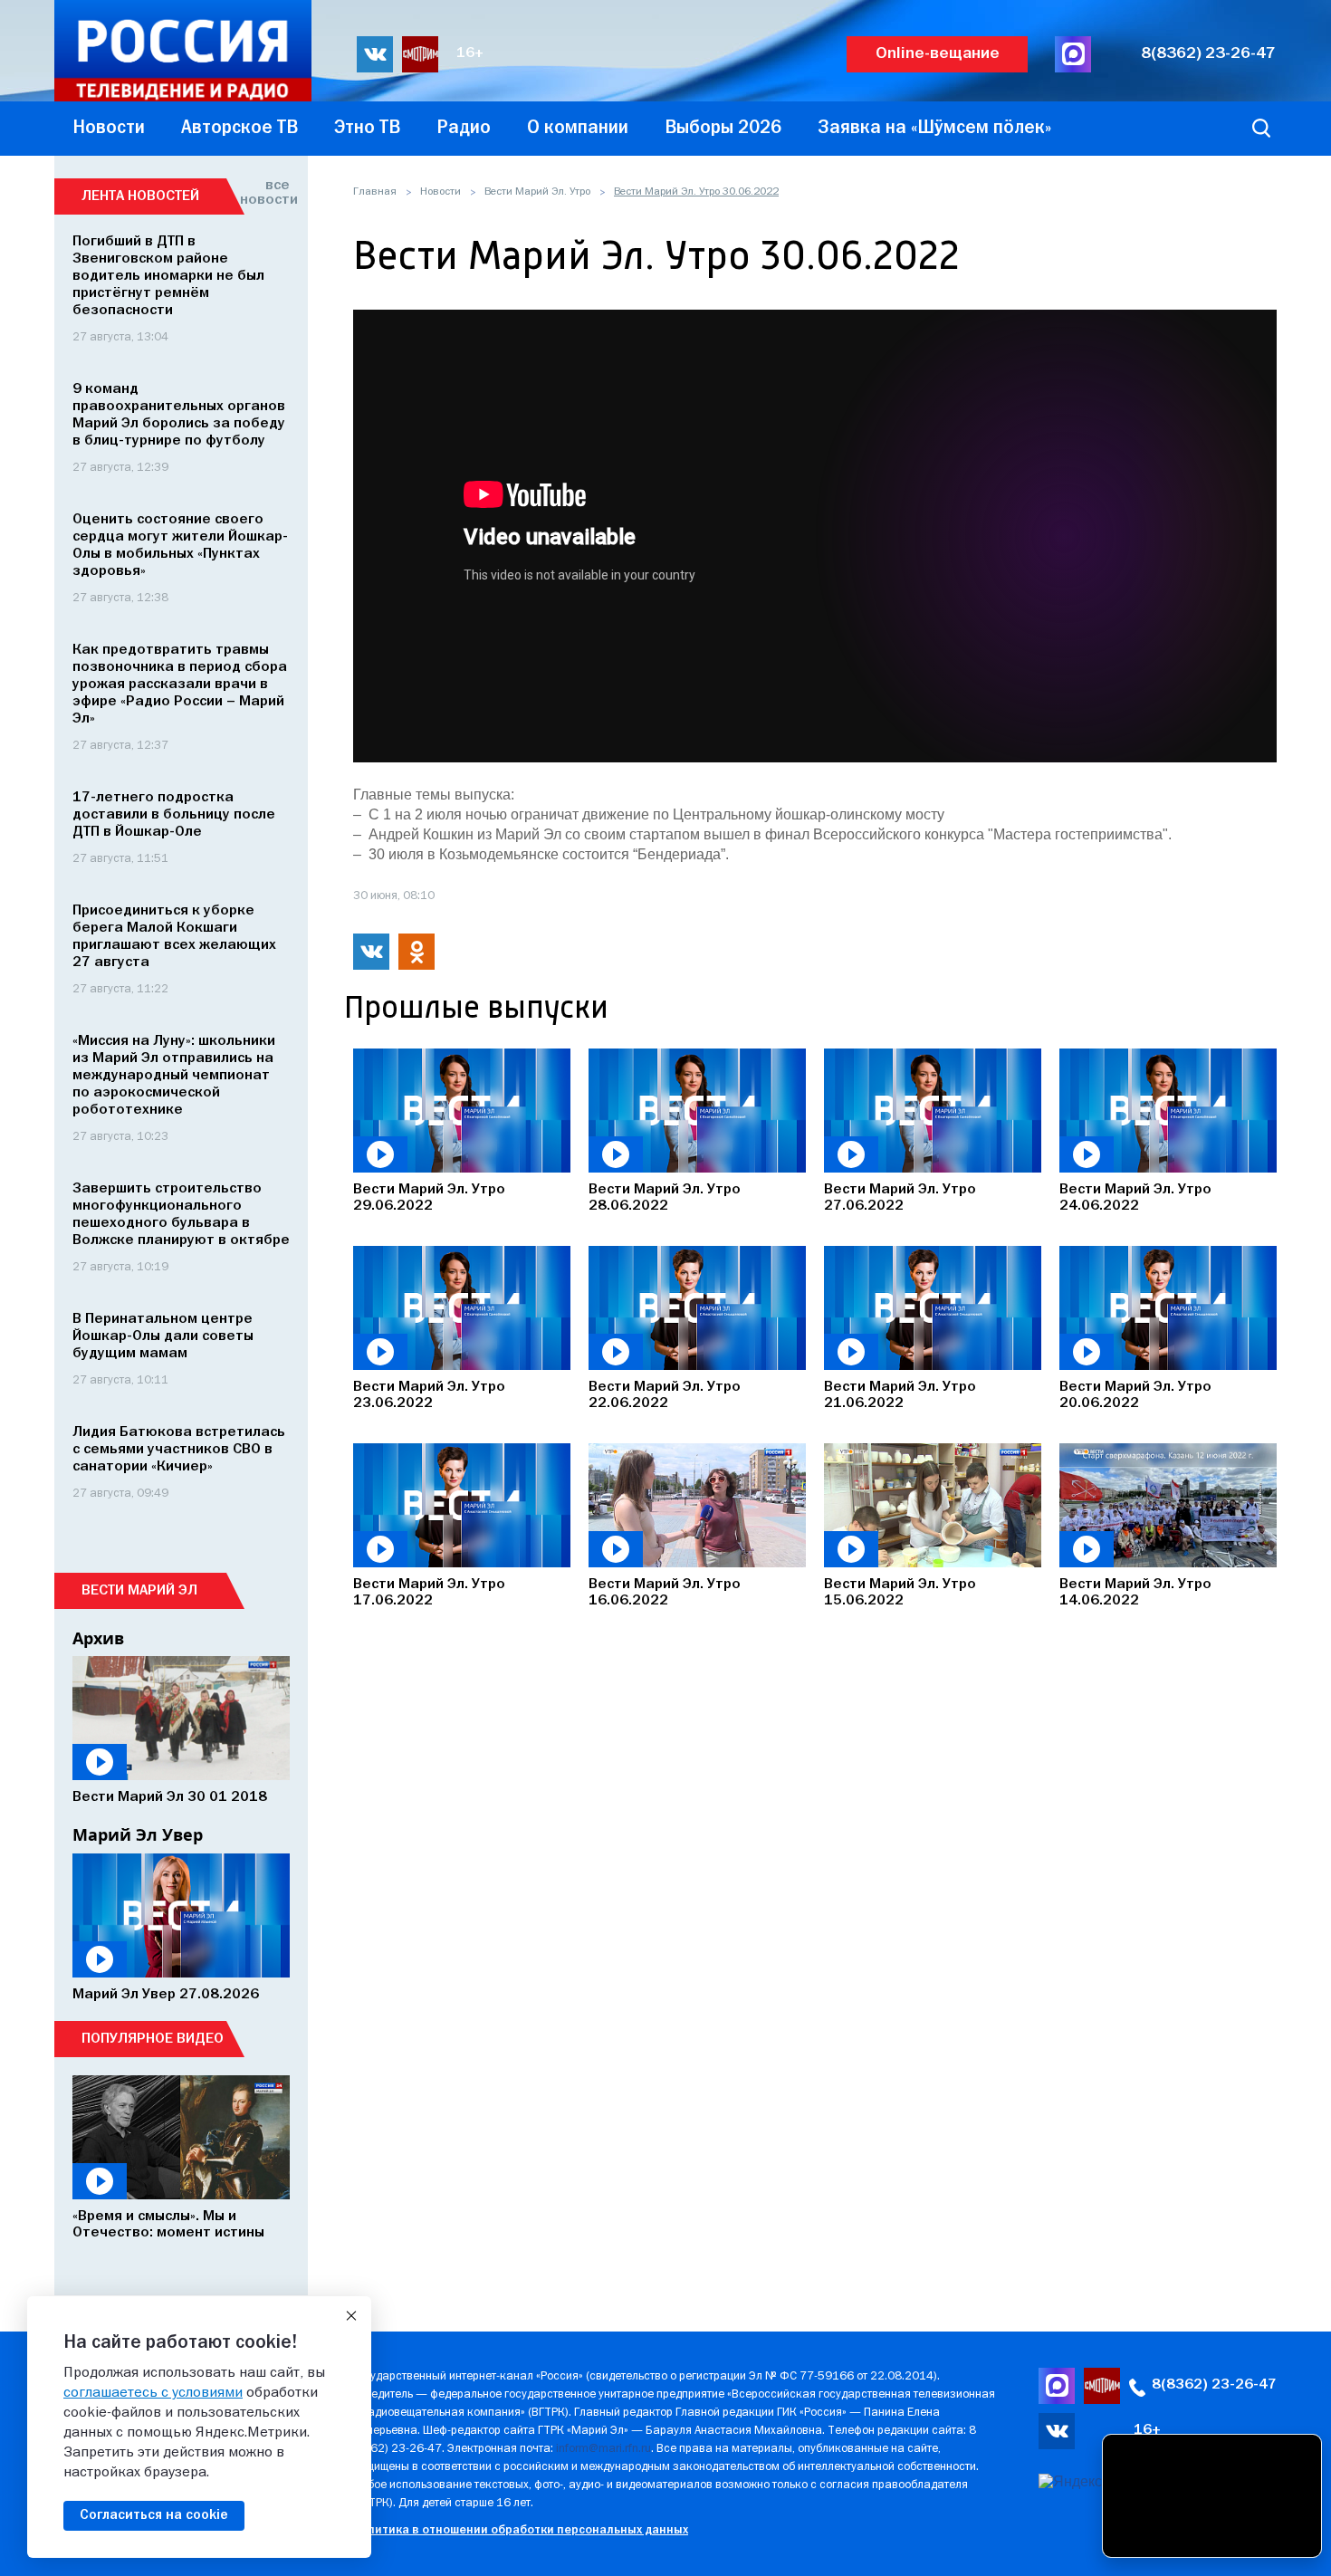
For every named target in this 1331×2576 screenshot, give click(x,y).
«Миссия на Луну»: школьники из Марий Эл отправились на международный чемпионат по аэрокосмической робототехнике (174, 1076)
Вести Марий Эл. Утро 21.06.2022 (900, 1395)
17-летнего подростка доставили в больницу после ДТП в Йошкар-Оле (174, 815)
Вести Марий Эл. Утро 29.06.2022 (429, 1198)
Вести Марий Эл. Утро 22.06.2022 (665, 1395)
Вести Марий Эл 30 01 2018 (170, 1797)
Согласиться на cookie (154, 2515)
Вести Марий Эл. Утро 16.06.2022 (665, 1593)
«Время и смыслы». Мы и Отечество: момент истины (168, 2225)
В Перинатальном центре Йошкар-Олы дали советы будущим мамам (163, 1336)
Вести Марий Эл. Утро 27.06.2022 (900, 1198)
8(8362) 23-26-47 (1208, 54)
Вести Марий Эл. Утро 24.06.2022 (1135, 1198)
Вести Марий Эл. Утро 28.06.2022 (665, 1198)
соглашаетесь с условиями (153, 2393)
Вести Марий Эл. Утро (537, 192)
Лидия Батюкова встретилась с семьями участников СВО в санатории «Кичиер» (179, 1450)
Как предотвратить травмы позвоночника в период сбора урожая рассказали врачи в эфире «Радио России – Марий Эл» (180, 685)
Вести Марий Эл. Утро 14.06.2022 (1135, 1593)
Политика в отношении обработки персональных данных (520, 2530)
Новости (440, 192)
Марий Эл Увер (138, 1834)
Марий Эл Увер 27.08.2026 (166, 1995)
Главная (375, 192)
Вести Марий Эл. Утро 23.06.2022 (429, 1395)
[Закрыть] (351, 2316)
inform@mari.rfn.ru (603, 2449)
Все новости (265, 193)
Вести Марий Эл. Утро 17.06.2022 (429, 1593)
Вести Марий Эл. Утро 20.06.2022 (1135, 1395)
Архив (98, 1638)
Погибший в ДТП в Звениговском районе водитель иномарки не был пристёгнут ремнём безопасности (168, 276)
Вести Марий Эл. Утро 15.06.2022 (900, 1593)
